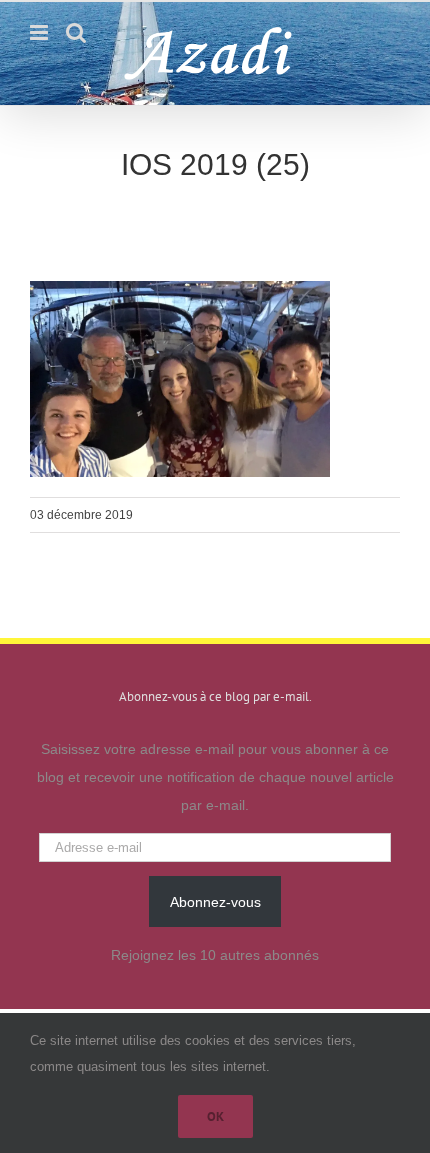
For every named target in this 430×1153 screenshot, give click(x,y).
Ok (215, 1116)
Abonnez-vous (215, 902)
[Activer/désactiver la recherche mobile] (76, 32)
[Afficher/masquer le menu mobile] (40, 32)
